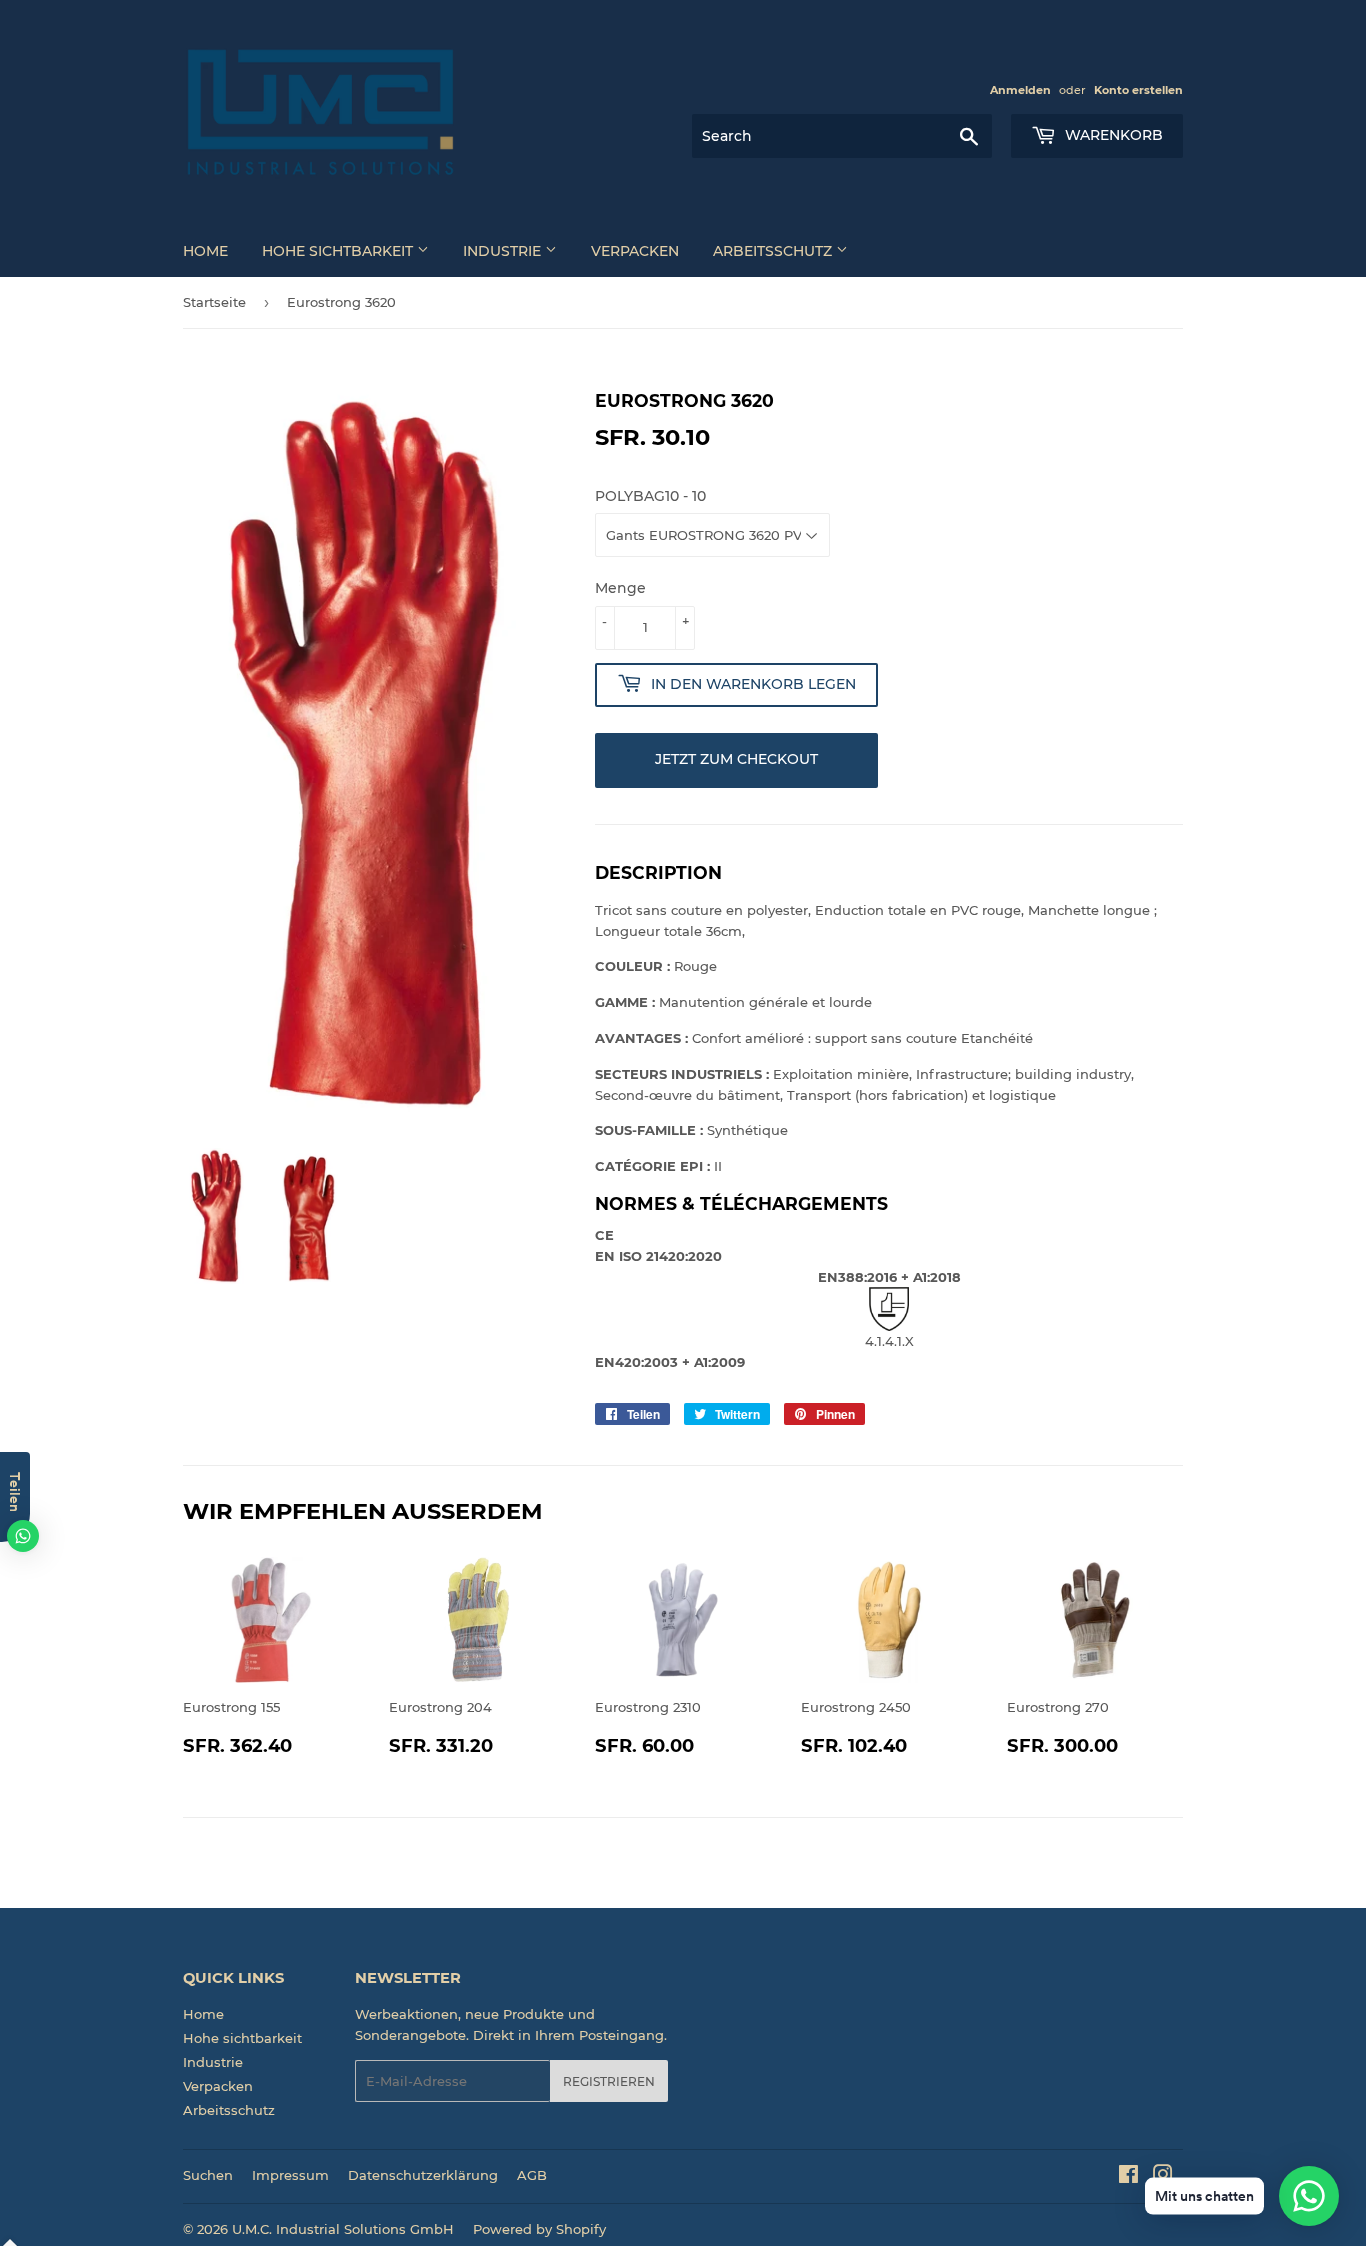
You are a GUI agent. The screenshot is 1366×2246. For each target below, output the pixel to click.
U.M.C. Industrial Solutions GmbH (343, 2229)
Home (205, 251)
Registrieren (609, 2081)
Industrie (504, 251)
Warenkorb (1112, 135)
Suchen (208, 2175)
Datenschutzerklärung (423, 2175)
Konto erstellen (1138, 90)
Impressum (290, 2175)
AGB (532, 2175)
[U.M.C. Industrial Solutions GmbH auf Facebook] (1128, 2177)
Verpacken (635, 251)
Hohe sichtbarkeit (339, 251)
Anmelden (1020, 90)
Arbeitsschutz (774, 251)
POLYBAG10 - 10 (650, 496)
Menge (620, 588)
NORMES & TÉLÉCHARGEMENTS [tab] (741, 1203)
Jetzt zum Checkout (736, 759)
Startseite (214, 302)
